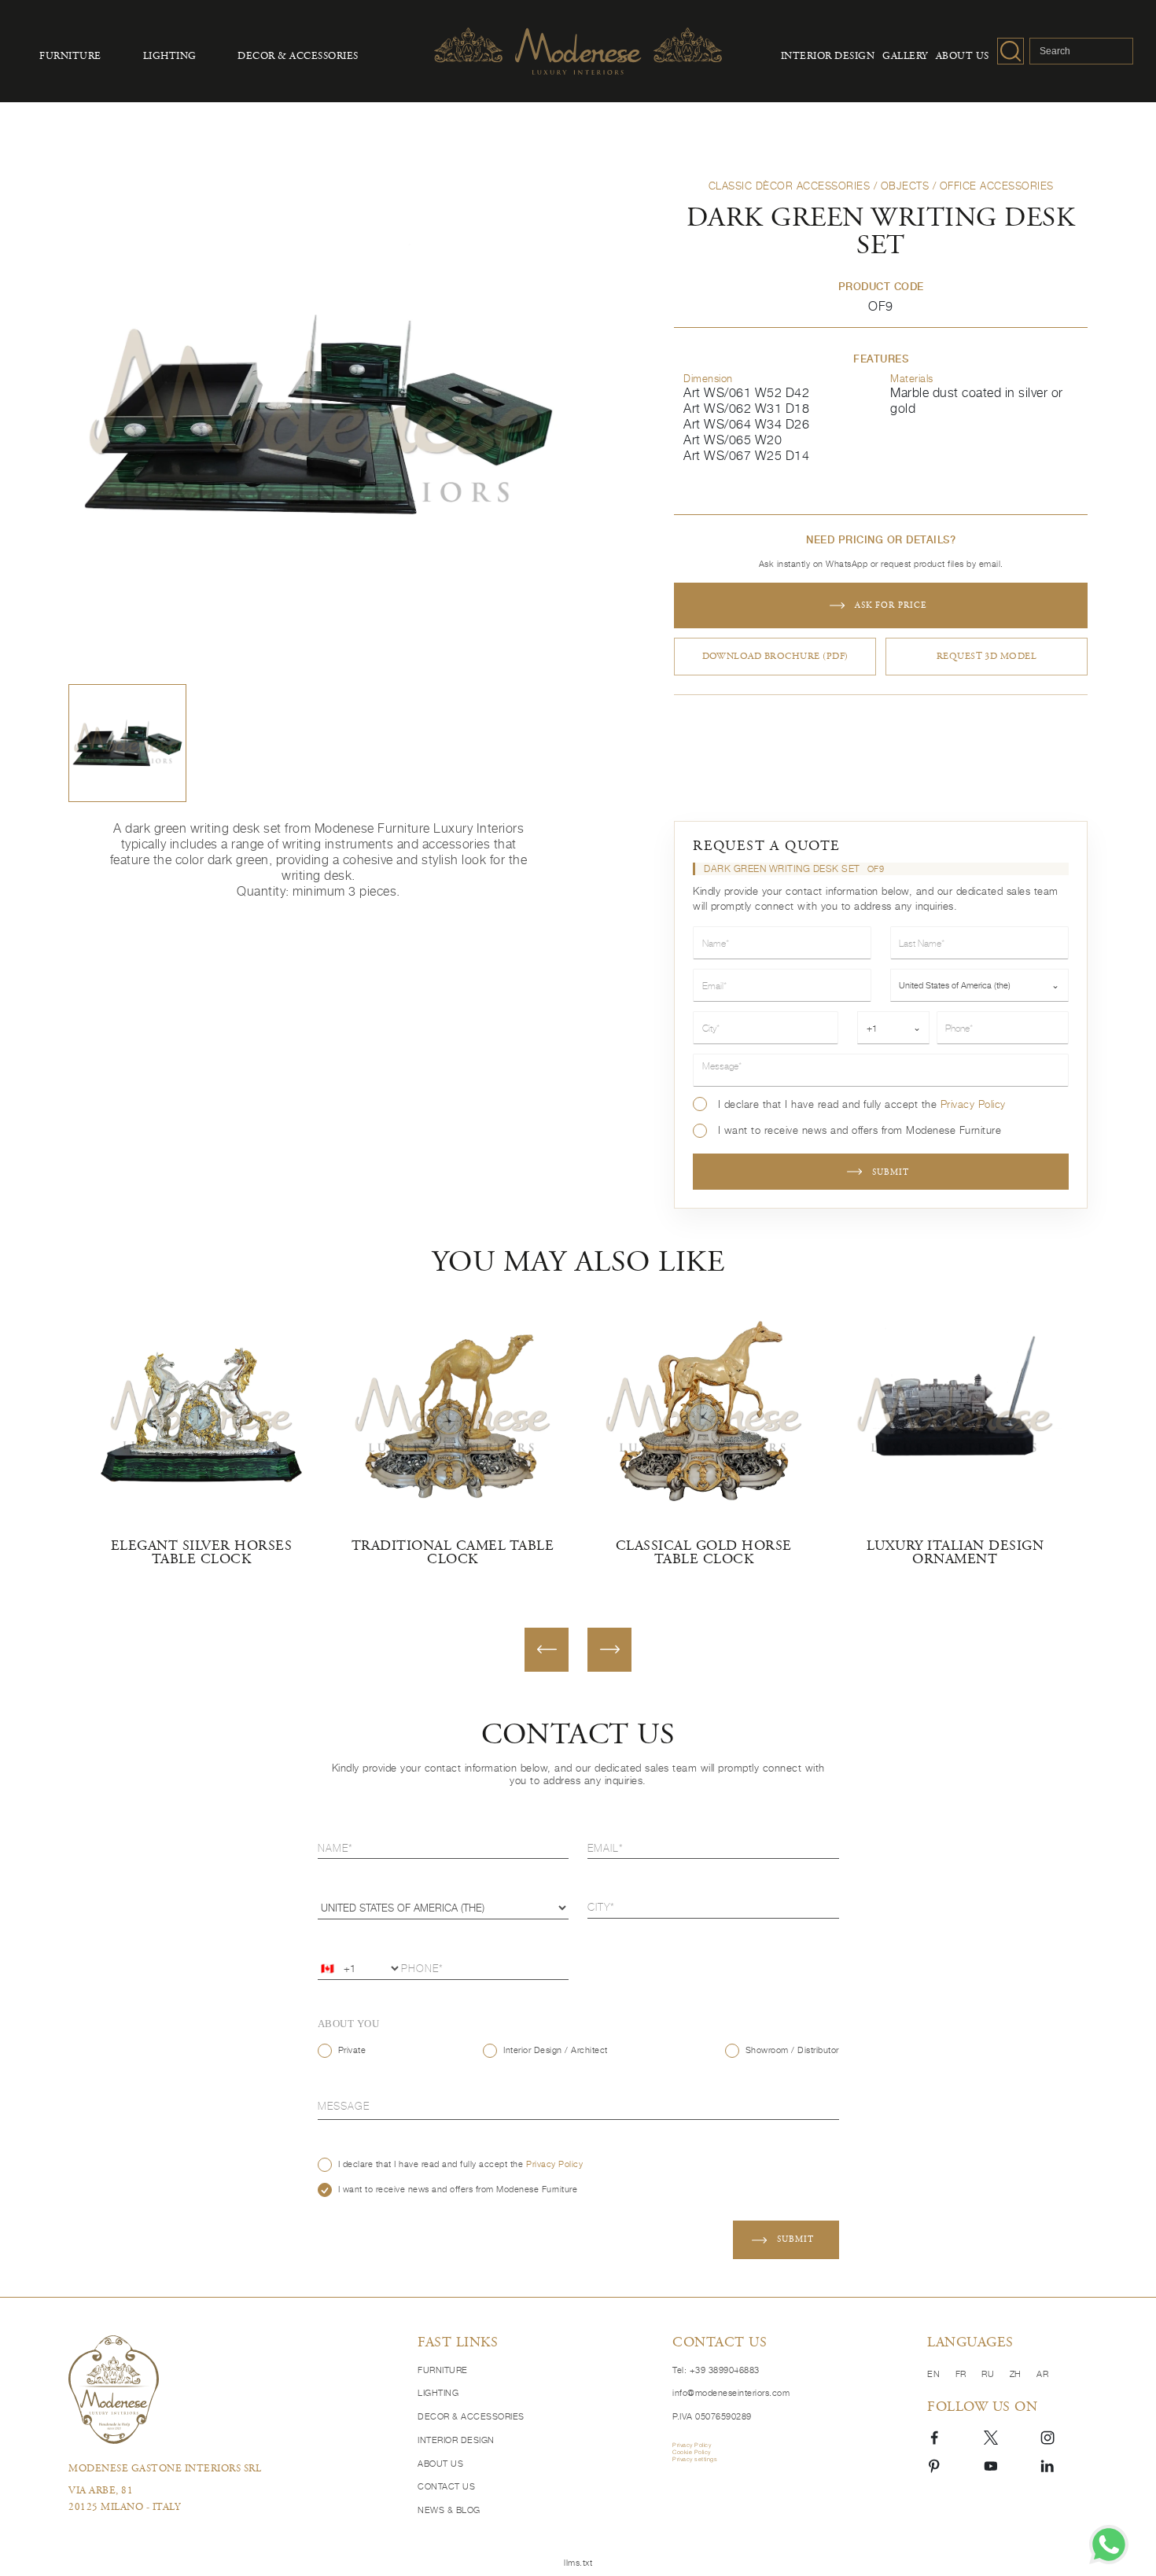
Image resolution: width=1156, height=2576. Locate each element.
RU (989, 2374)
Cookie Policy (692, 2452)
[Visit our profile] (934, 2436)
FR (963, 2374)
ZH (1017, 2374)
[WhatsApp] (1109, 2545)
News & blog (449, 2510)
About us (963, 57)
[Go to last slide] (547, 1650)
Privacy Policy (973, 1104)
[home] (232, 2389)
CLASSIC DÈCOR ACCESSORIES (790, 186)
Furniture (70, 57)
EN (935, 2374)
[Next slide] (609, 1650)
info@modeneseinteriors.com (731, 2393)
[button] (127, 743)
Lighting (170, 57)
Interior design (828, 57)
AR (1042, 2374)
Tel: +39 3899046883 (716, 2370)
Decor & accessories (298, 57)
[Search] (1011, 51)
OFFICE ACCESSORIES (997, 186)
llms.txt (578, 2563)
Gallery (905, 57)
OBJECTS (905, 186)
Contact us (446, 2487)
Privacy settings (695, 2459)
